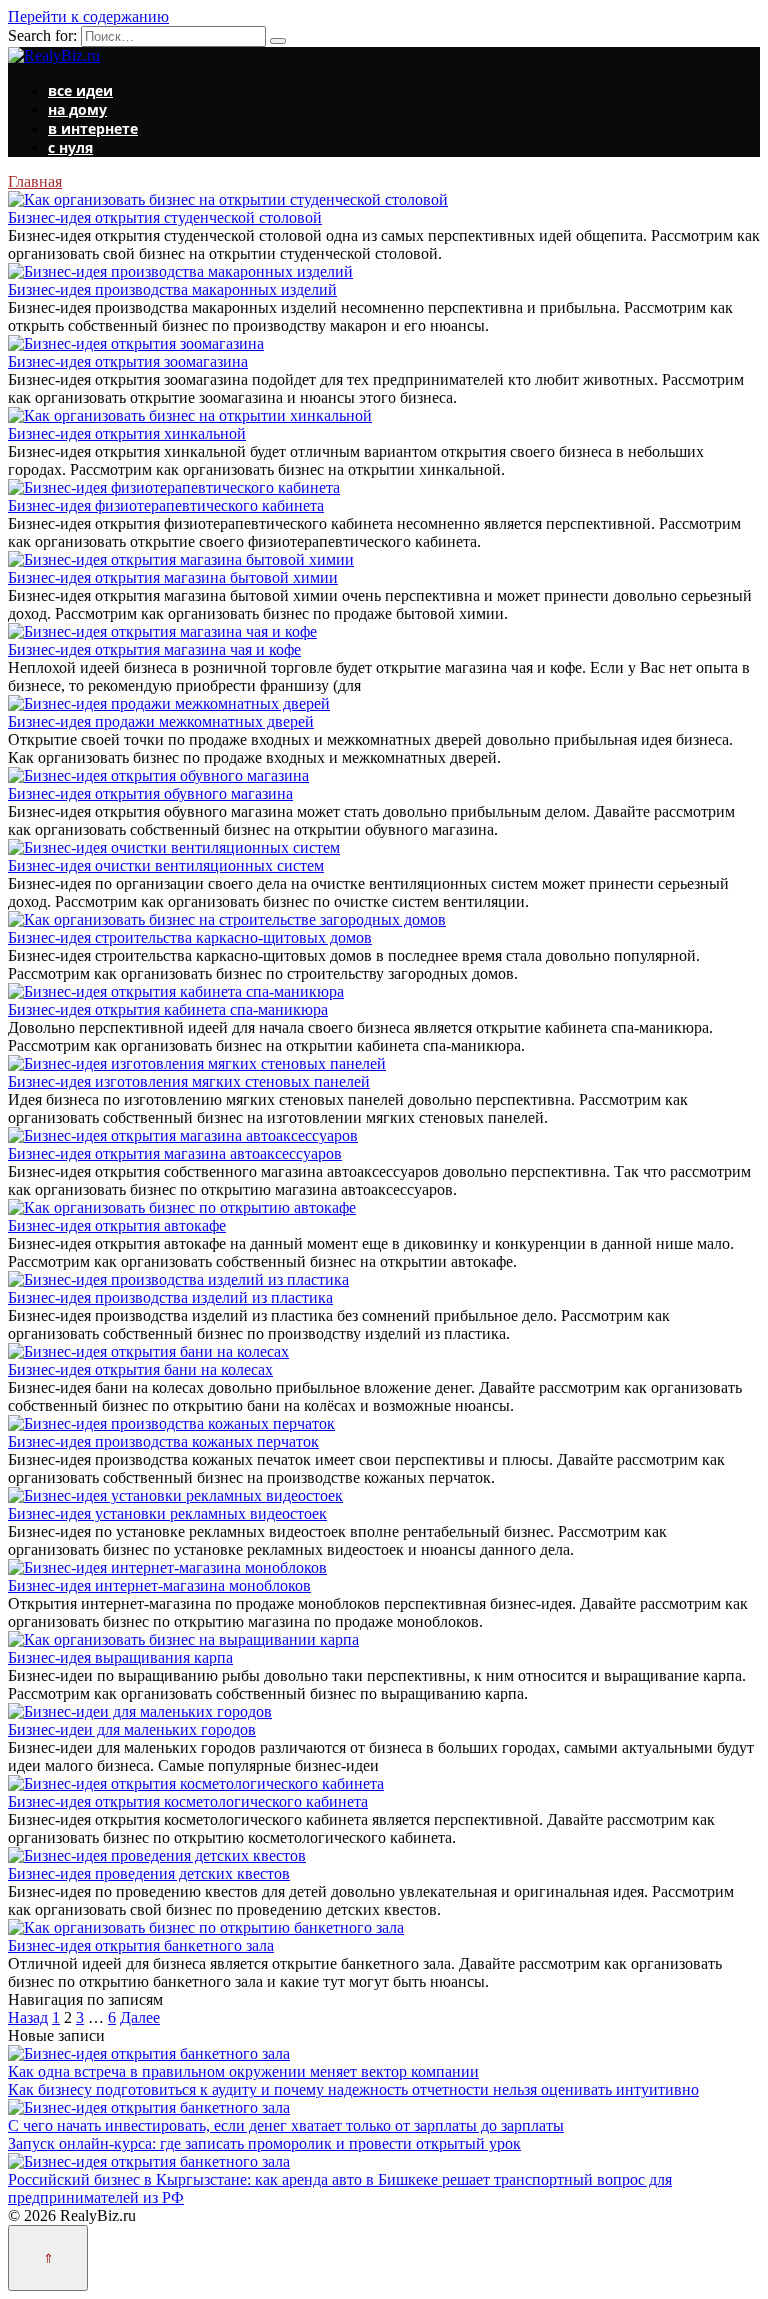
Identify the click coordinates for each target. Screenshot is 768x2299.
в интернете (93, 128)
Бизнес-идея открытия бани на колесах (140, 1369)
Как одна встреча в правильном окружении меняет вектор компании (243, 2071)
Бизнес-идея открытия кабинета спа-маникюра (168, 1009)
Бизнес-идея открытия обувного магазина (150, 793)
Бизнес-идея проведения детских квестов (149, 1873)
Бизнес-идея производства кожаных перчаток (163, 1441)
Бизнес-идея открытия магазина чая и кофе (154, 649)
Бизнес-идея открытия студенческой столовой (165, 217)
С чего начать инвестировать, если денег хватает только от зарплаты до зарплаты (286, 2125)
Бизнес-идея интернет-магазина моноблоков (159, 1585)
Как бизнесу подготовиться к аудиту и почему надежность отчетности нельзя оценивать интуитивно (353, 2089)
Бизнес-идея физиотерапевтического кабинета (166, 505)
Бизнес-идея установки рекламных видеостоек (167, 1513)
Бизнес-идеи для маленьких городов (132, 1729)
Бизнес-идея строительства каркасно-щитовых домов (190, 937)
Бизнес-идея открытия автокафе (117, 1225)
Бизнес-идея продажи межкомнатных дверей (161, 721)
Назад (28, 2017)
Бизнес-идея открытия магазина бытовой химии (173, 577)
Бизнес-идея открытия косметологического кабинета (188, 1801)
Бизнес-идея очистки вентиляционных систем (166, 865)
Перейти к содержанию (88, 16)
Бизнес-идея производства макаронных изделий (172, 289)
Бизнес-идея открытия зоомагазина (128, 361)
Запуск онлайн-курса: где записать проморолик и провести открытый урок (264, 2143)
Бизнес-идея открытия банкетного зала (141, 1945)
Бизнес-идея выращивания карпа (120, 1657)
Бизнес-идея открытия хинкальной (127, 433)
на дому (77, 109)
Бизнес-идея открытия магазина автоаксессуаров (175, 1153)
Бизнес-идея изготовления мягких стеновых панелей (189, 1081)
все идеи (80, 90)
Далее (140, 2017)
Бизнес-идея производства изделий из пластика (170, 1297)
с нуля (70, 147)
